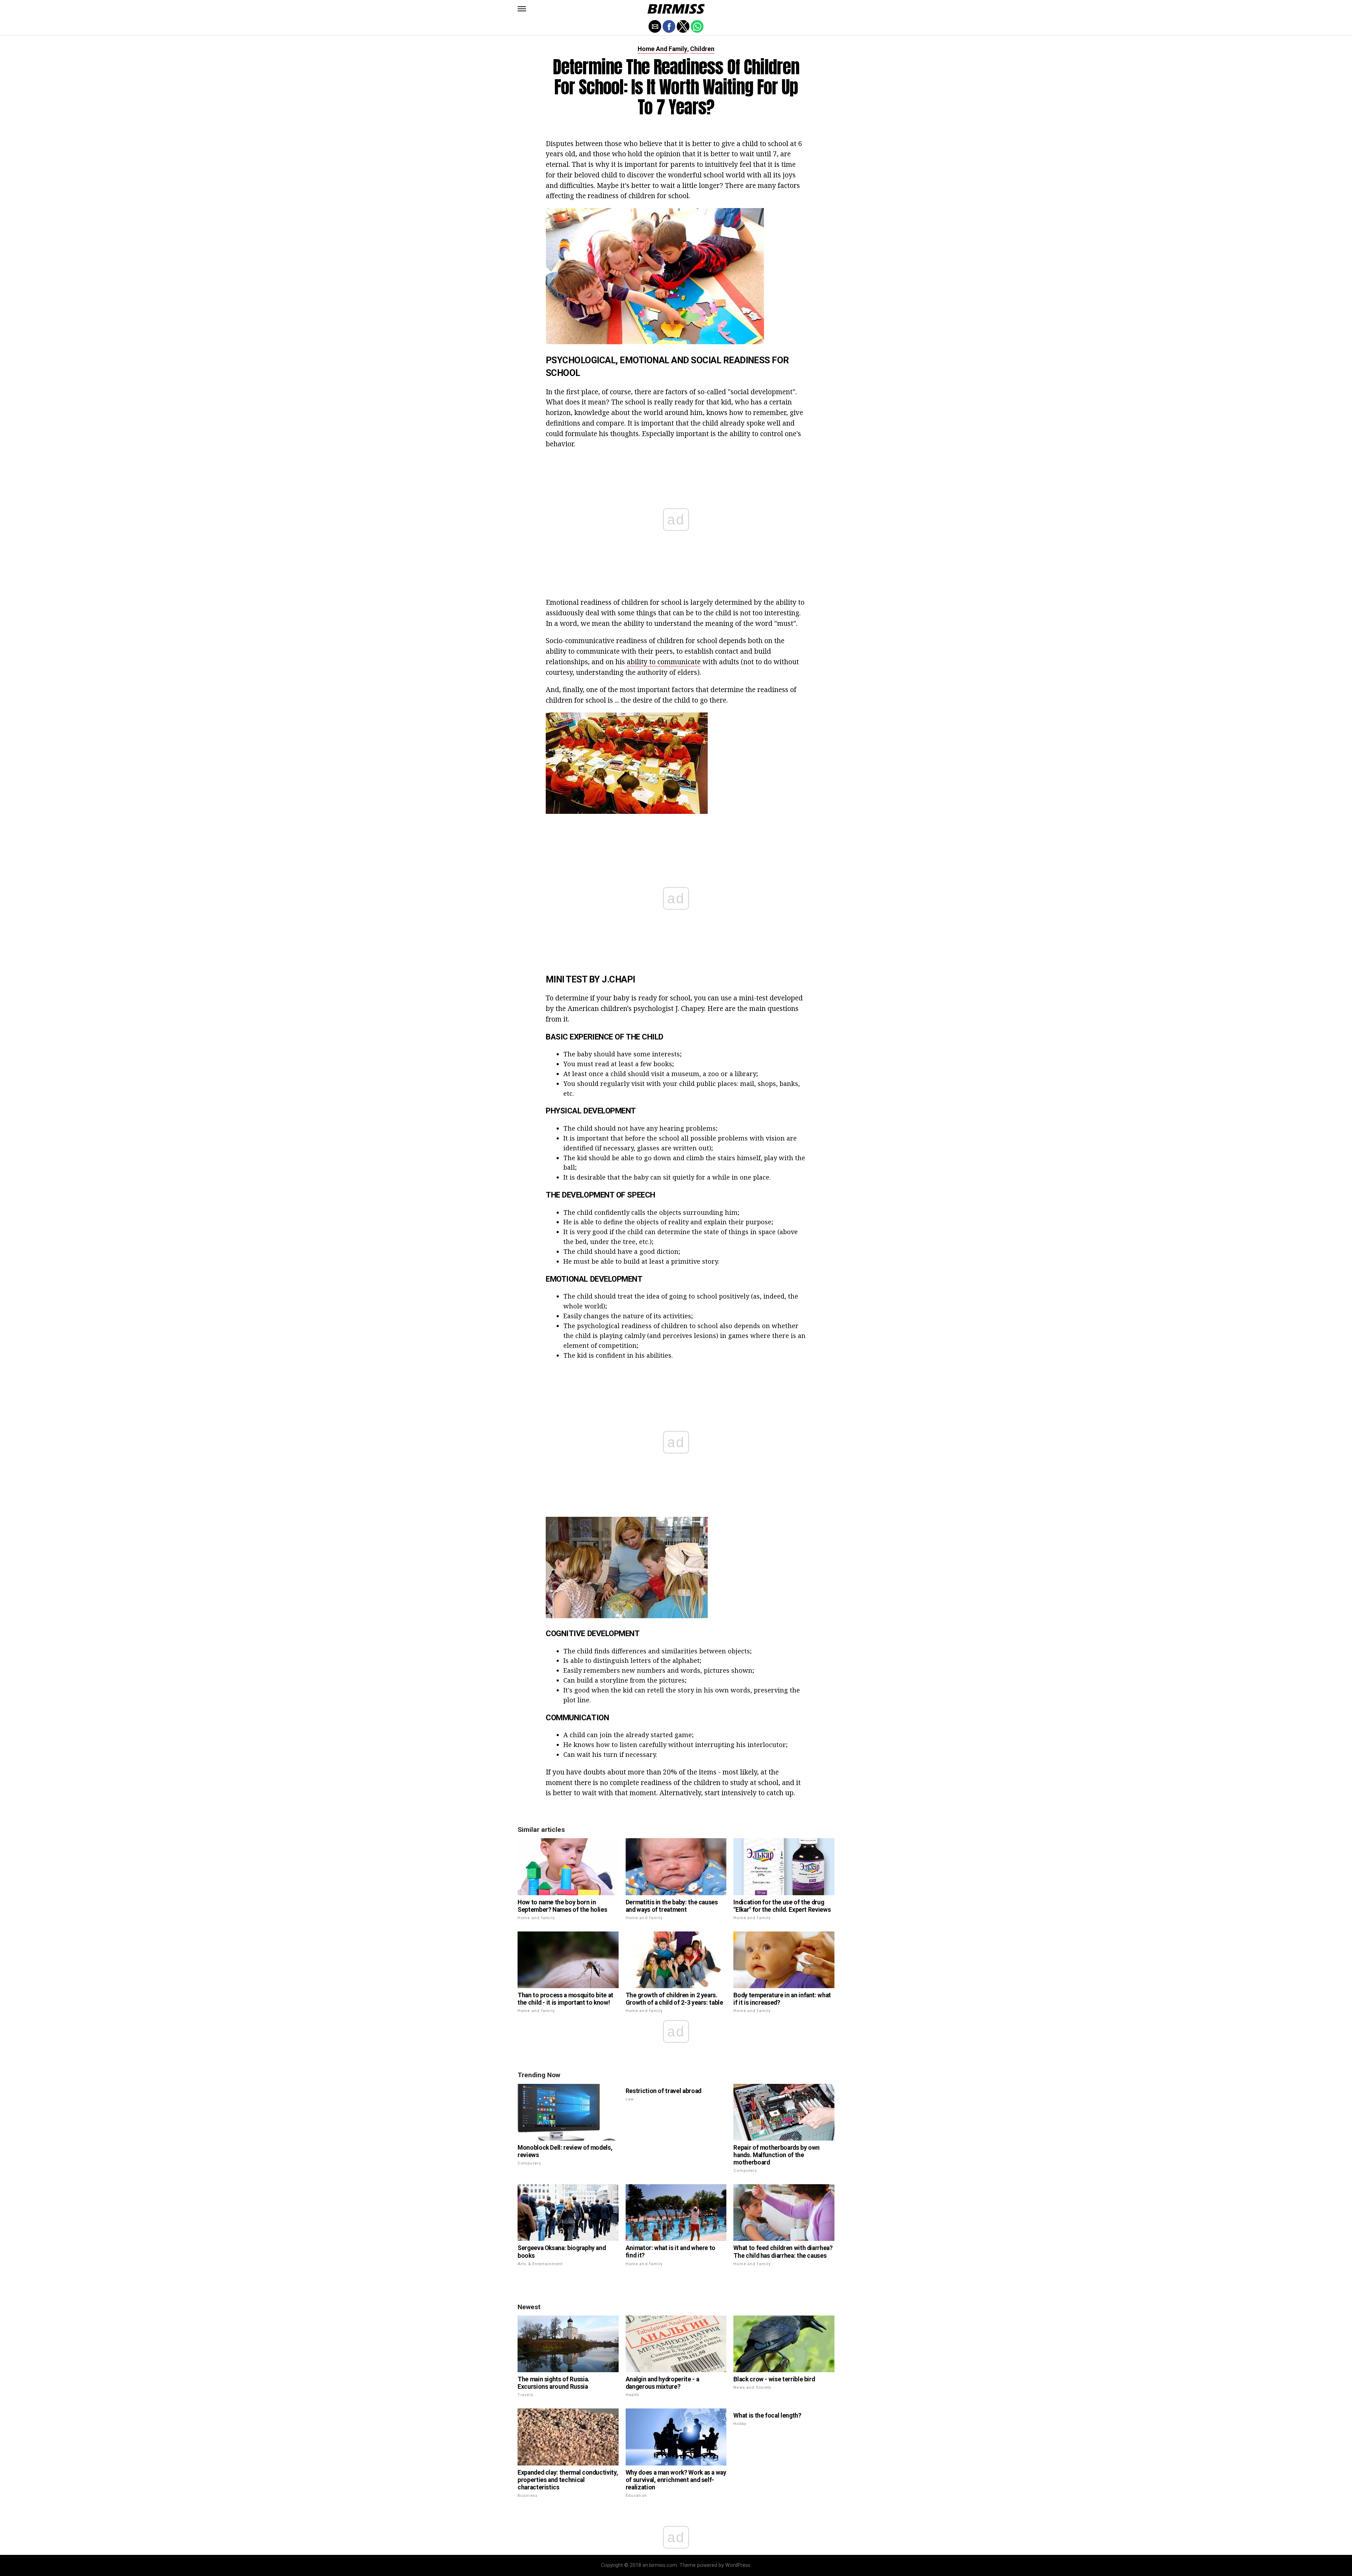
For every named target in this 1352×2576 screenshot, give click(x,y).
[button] (522, 9)
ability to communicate (664, 662)
